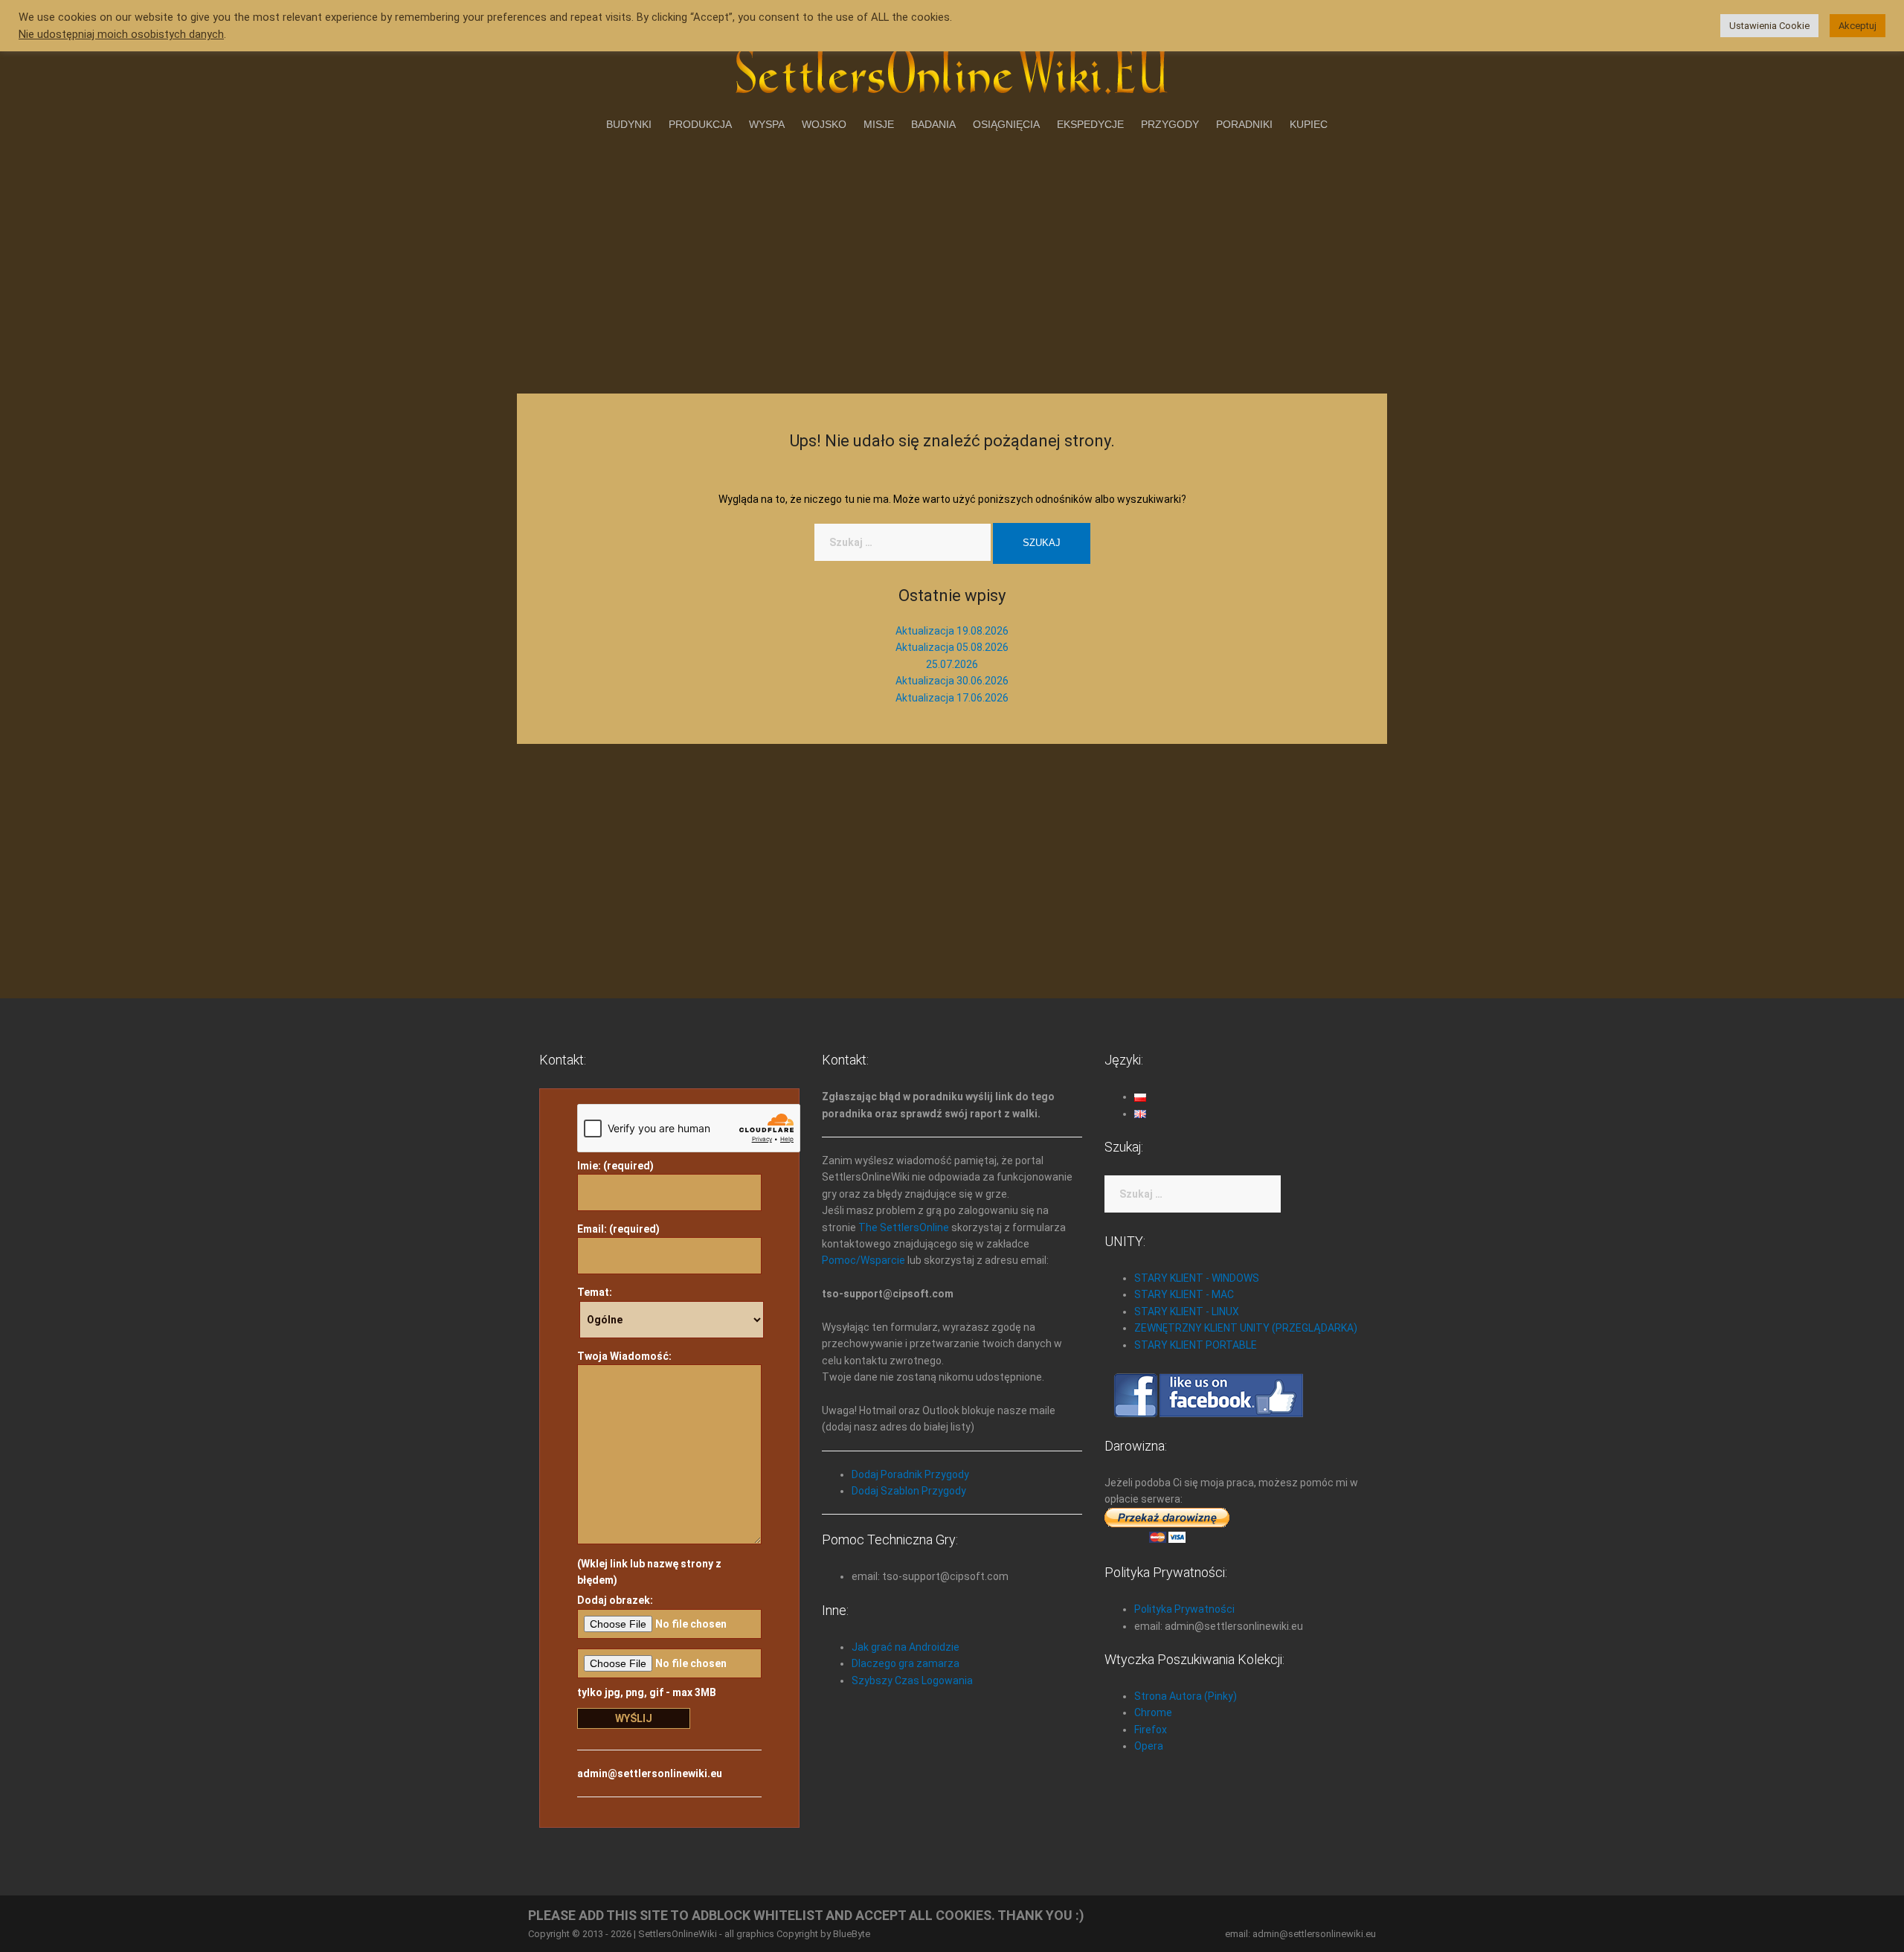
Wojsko (824, 124)
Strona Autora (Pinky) (1186, 1696)
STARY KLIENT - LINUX (1187, 1311)
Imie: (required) (615, 1166)
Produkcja (700, 124)
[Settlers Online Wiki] (952, 68)
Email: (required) (618, 1229)
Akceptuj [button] (1858, 26)
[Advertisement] (952, 260)
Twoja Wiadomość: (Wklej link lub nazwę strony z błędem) (649, 1468)
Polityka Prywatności (1184, 1609)
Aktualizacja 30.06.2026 (952, 681)
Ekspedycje (1090, 124)
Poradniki (1244, 124)
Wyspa (767, 124)
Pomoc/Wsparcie (863, 1260)
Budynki (629, 124)
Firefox (1151, 1730)
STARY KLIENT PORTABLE (1196, 1345)
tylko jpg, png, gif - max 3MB (647, 1692)
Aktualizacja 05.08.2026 (952, 647)
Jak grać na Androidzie (906, 1647)
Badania (933, 124)
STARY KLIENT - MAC (1184, 1294)
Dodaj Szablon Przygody (909, 1491)
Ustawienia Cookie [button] (1769, 26)
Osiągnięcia (1006, 124)
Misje (879, 124)
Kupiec (1309, 124)
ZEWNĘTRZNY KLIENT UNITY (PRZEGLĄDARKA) (1246, 1328)
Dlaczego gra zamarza (906, 1663)
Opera (1149, 1746)
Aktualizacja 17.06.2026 (952, 698)
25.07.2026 (952, 664)
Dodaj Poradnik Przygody (910, 1474)
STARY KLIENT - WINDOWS (1197, 1278)
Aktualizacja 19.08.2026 (952, 631)
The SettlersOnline (904, 1227)
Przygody (1170, 124)
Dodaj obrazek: (615, 1600)
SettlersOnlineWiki (678, 1934)
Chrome (1153, 1712)
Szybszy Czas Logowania (912, 1680)
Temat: (595, 1292)
